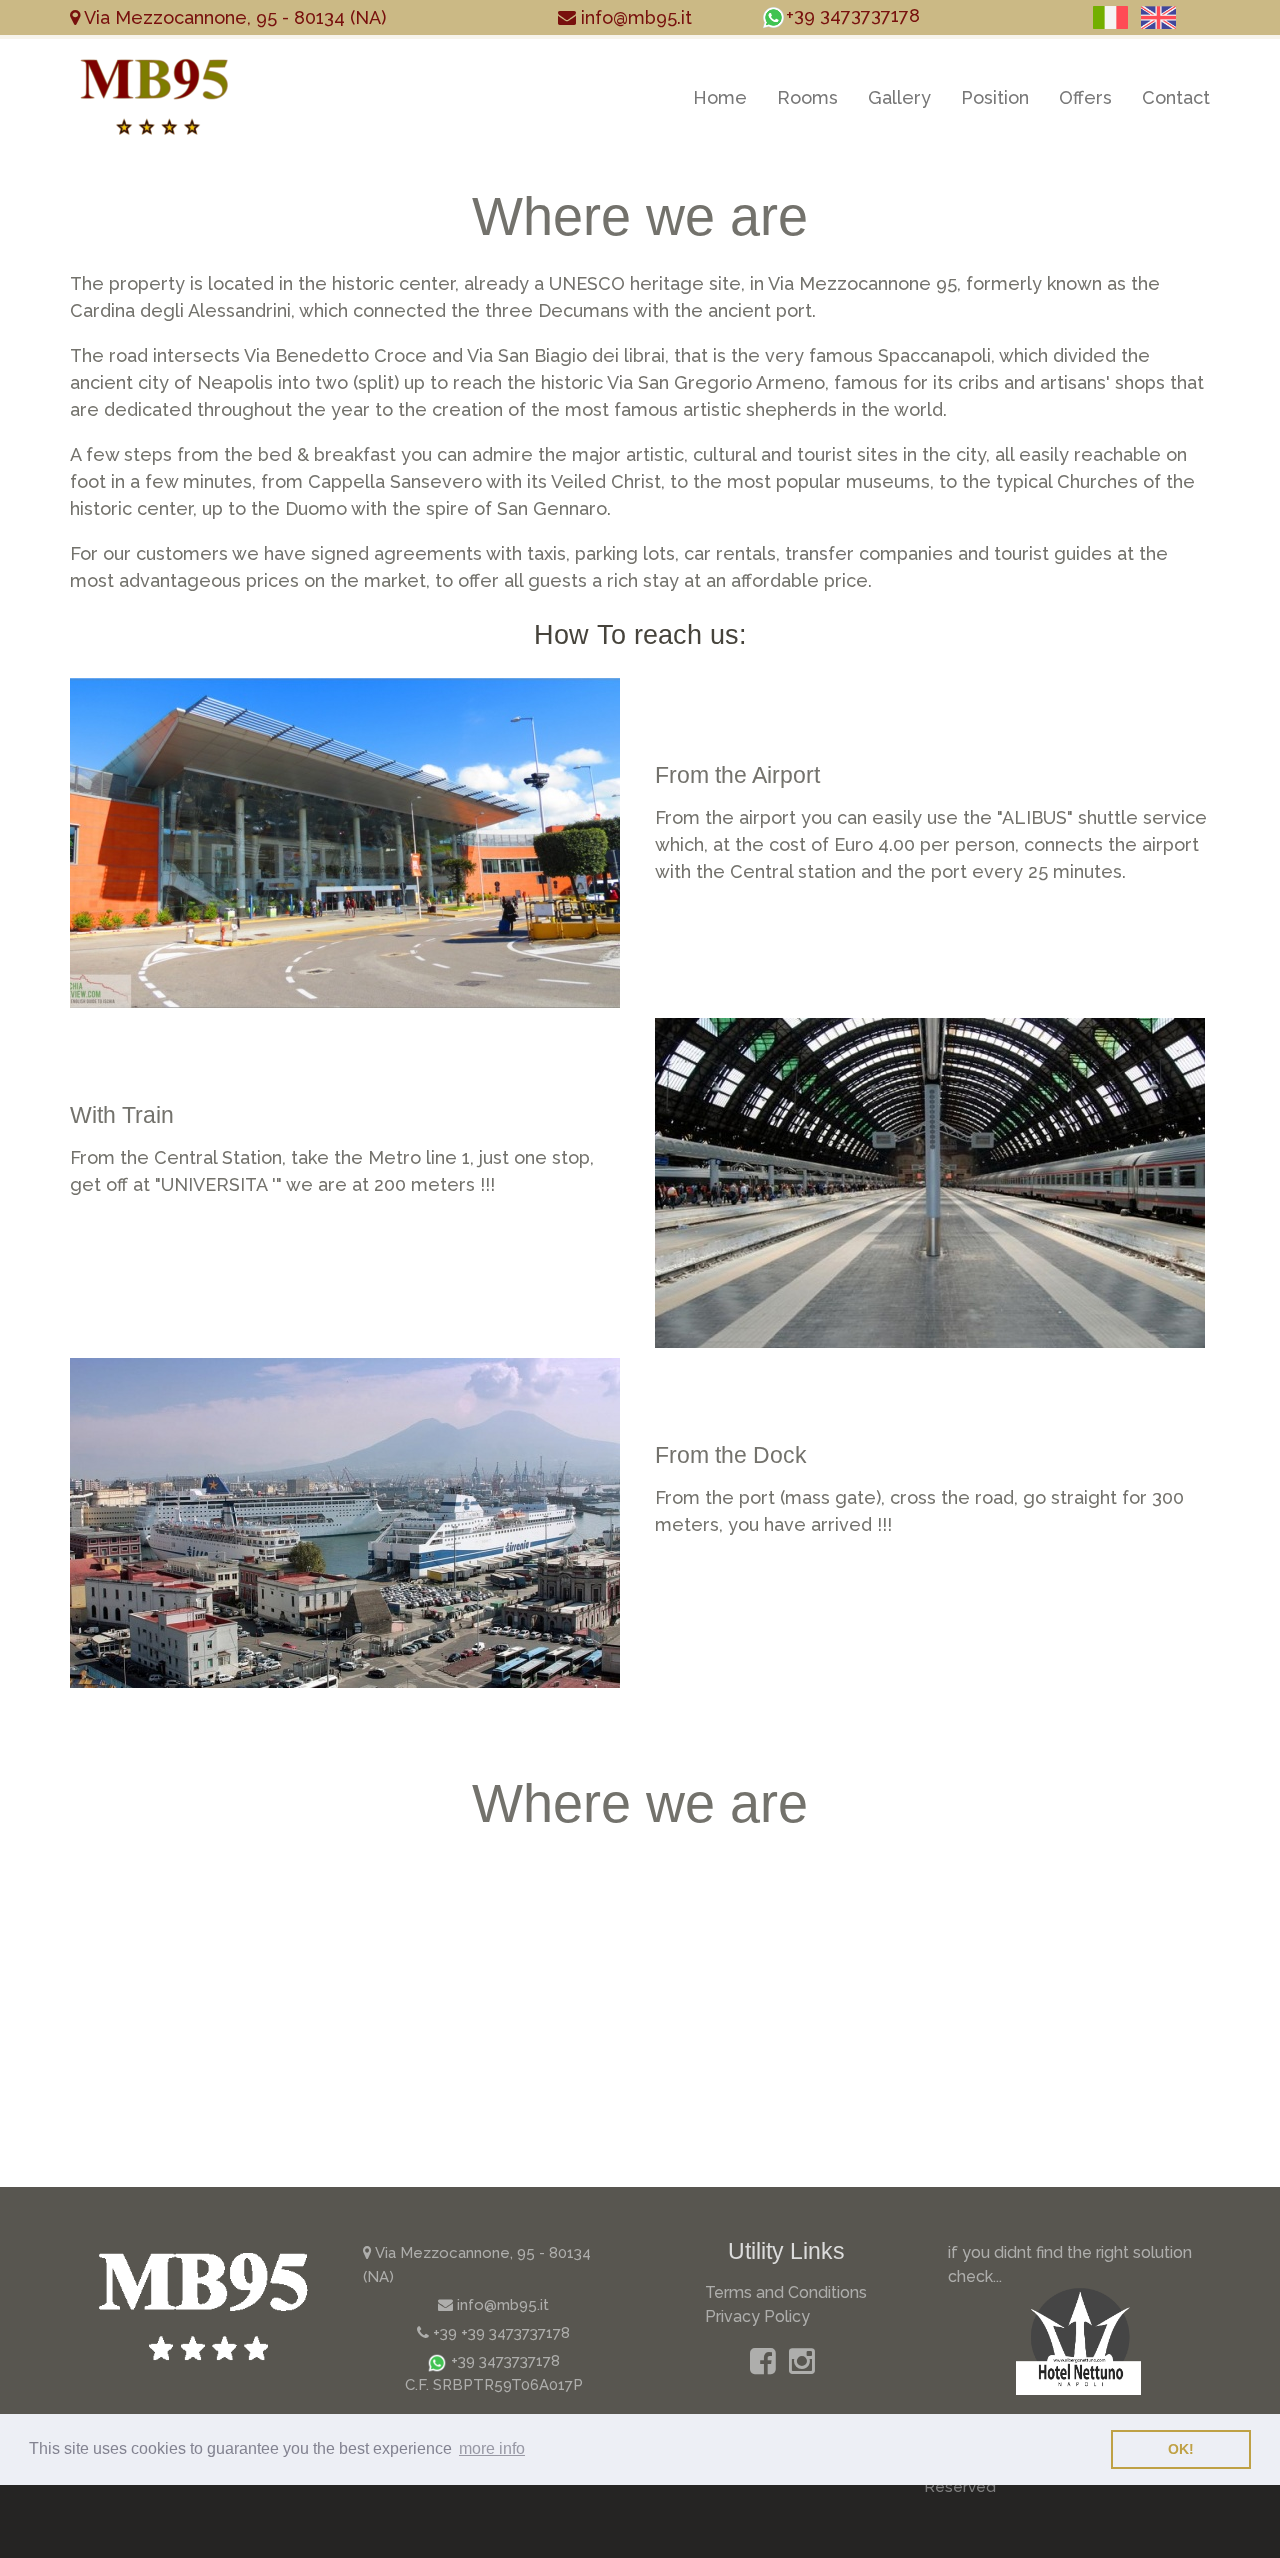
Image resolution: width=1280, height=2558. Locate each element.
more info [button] (492, 2448)
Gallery (899, 97)
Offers (1085, 97)
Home (720, 97)
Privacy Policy (757, 2316)
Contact (1176, 97)
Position (995, 97)
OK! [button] (1181, 2449)
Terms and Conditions (786, 2292)
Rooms (807, 97)
